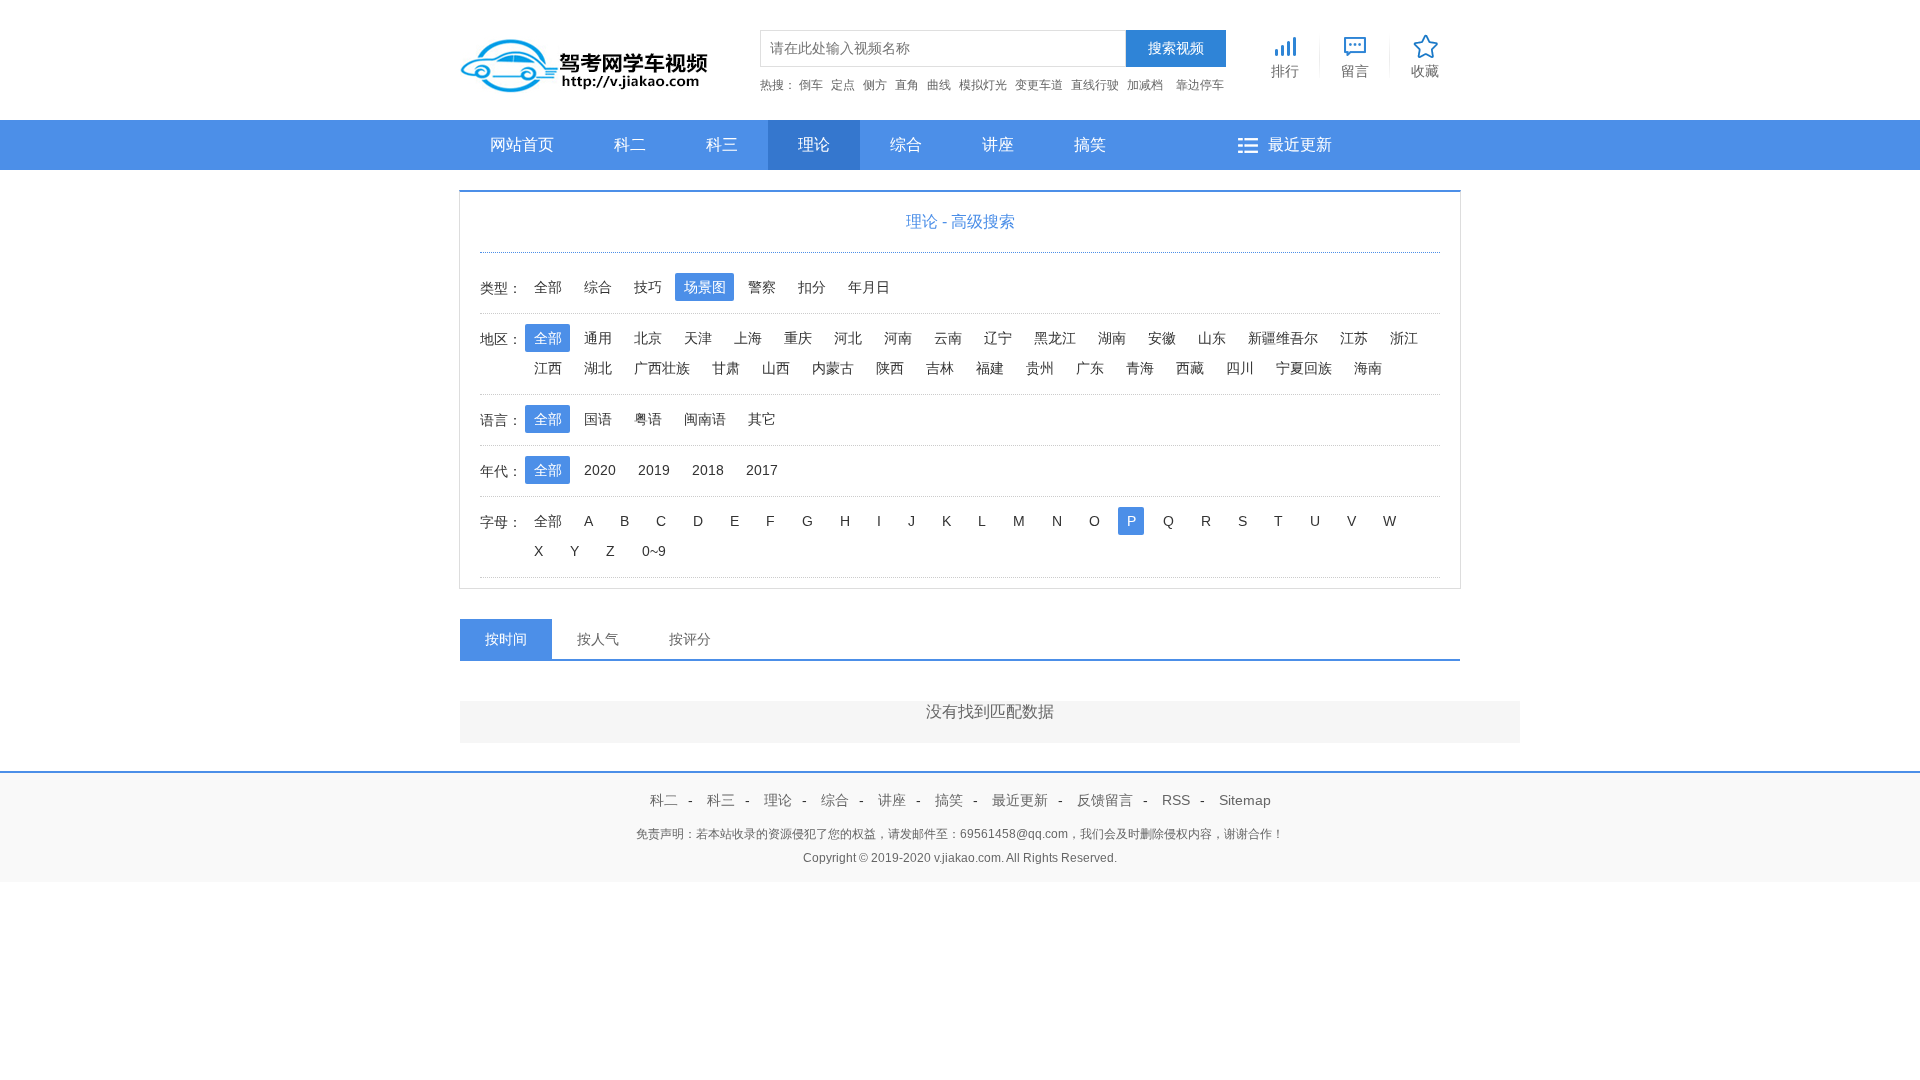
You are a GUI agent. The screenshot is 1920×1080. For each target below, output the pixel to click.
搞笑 (1090, 144)
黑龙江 (1055, 338)
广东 (1090, 368)
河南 (898, 338)
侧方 (875, 85)
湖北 (598, 368)
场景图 (705, 287)
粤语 (648, 419)
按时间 (506, 639)
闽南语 (705, 419)
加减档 (1145, 85)
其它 (762, 419)
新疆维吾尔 (1283, 338)
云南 (948, 338)
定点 (843, 85)
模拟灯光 (983, 85)
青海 (1140, 368)
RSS (1176, 800)
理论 (814, 144)
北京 (648, 338)
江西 (548, 368)
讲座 (998, 144)
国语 (598, 419)
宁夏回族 (1304, 368)
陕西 (890, 368)
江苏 (1354, 338)
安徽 (1162, 338)
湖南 (1112, 338)
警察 (762, 287)
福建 (990, 368)
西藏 (1190, 368)
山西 (776, 368)
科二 (630, 144)
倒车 (811, 85)
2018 (708, 470)
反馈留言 (1105, 800)
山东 (1212, 338)
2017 (762, 470)
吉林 (940, 368)
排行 (1285, 70)
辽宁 (998, 338)
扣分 (812, 287)
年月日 (869, 287)
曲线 (939, 85)
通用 (598, 338)
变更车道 (1039, 85)
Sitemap (1245, 800)
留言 (1355, 70)
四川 (1240, 368)
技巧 (648, 287)
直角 (907, 85)
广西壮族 (662, 368)
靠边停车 (1200, 85)
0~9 (654, 551)
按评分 (690, 639)
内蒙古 (833, 368)
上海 (748, 338)
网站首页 (522, 144)
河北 (848, 338)
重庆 (798, 338)
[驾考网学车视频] (585, 61)
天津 (698, 338)
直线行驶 (1095, 85)
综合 (906, 144)
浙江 (1404, 338)
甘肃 (726, 368)
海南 (1368, 368)
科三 (722, 144)
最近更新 (1300, 144)
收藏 (1425, 70)
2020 (600, 470)
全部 (548, 287)
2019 (654, 470)
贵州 (1040, 368)
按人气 (598, 639)
